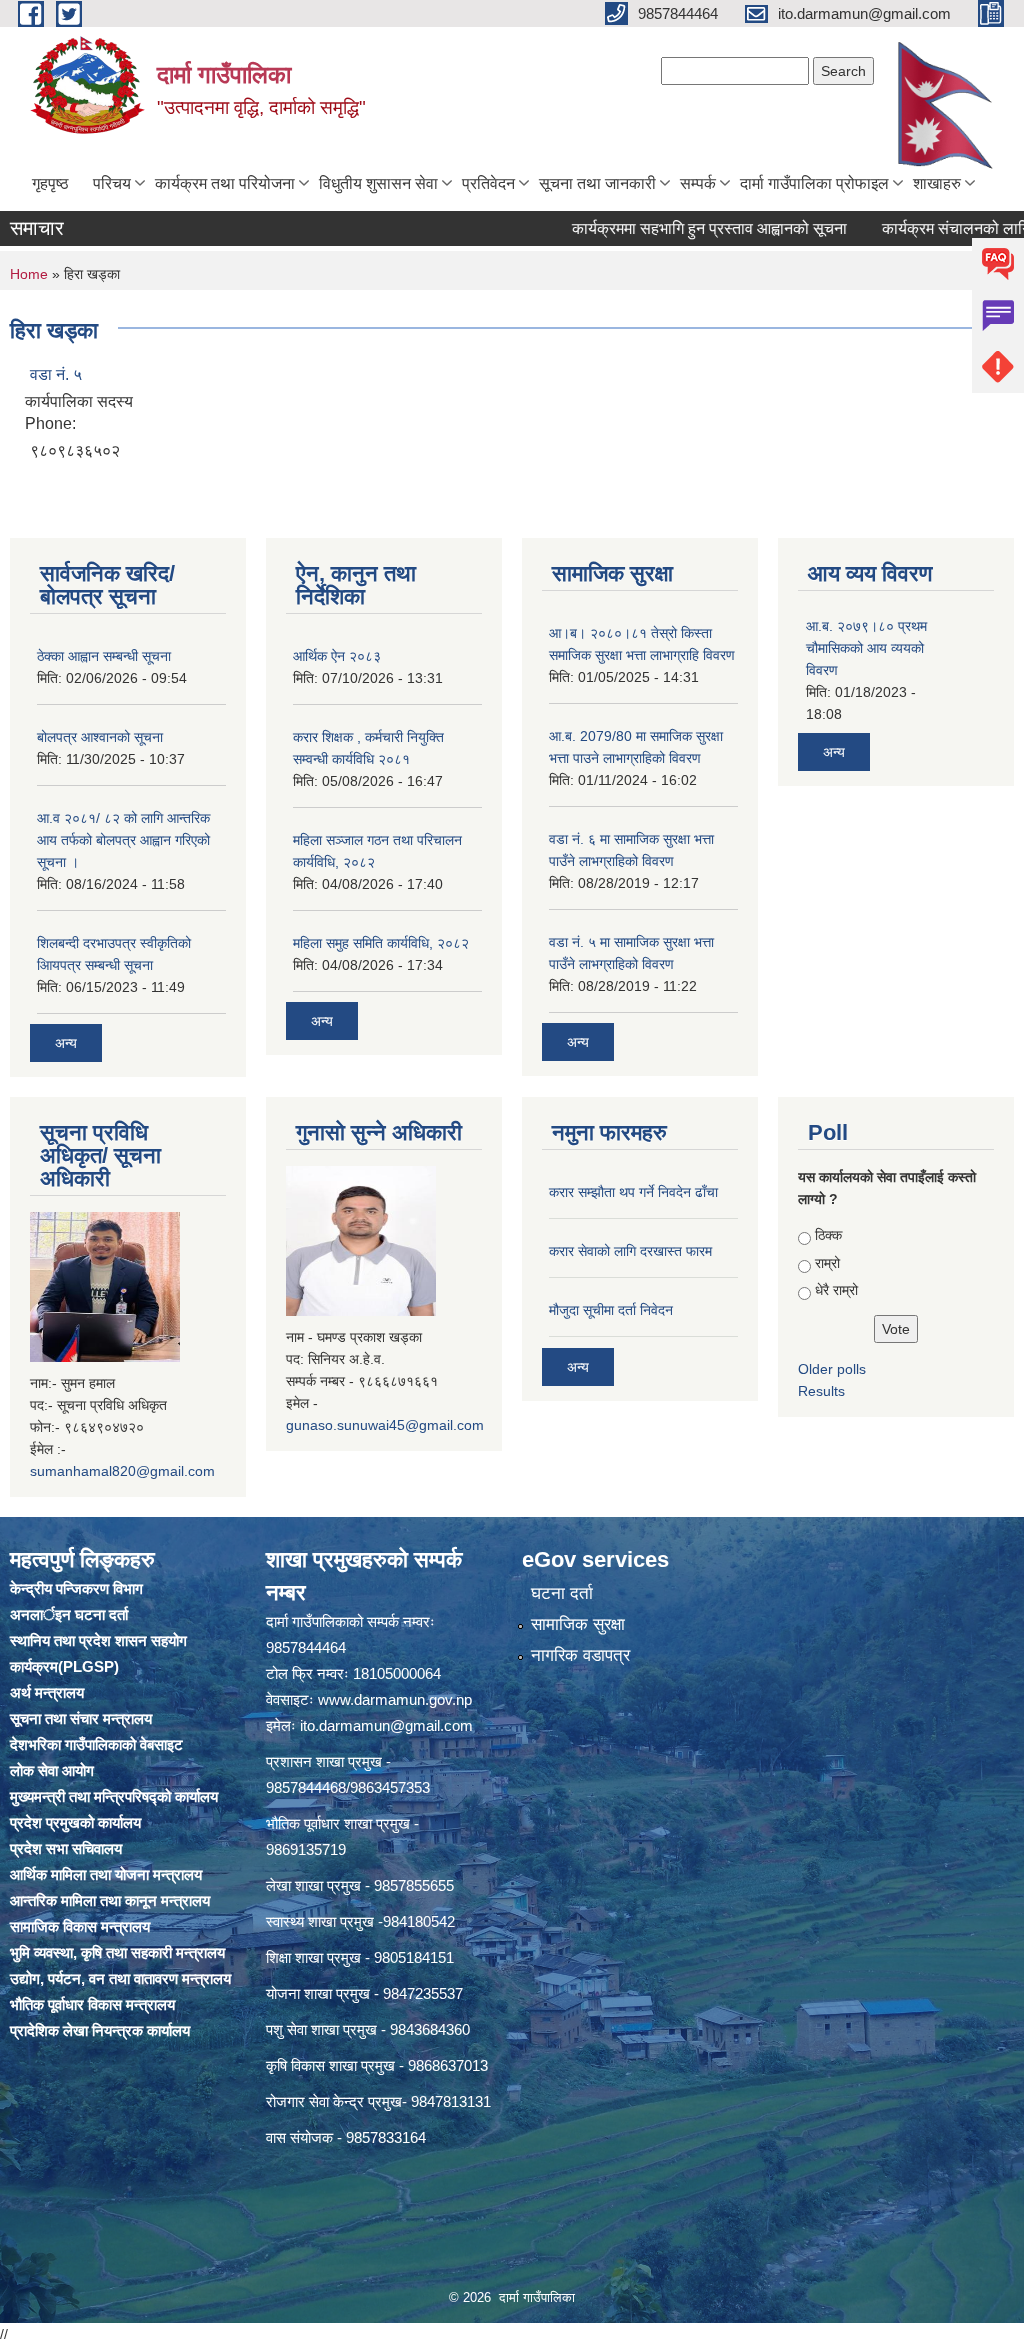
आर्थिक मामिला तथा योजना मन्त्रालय (106, 1874)
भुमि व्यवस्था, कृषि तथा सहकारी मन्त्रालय (117, 1952)
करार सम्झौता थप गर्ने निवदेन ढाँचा (633, 1192)
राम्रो (827, 1263)
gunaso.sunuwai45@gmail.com (385, 1425)
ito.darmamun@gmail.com (386, 1725)
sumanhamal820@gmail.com (122, 1471)
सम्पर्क (698, 183)
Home (29, 274)
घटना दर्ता (562, 1593)
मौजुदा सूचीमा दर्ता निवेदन (611, 1310)
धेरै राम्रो (836, 1290)
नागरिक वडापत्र (580, 1655)
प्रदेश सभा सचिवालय (66, 1848)
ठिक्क (828, 1235)
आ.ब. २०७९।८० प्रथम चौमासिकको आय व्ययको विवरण (866, 648)
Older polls (832, 1369)
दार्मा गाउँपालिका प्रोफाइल (814, 183)
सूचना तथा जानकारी (597, 183)
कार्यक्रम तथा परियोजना (225, 183)
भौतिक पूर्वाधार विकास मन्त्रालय (92, 2004)
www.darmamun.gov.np (395, 1699)
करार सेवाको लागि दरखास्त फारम (630, 1251)
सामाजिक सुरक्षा (578, 1624)
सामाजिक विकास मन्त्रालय (80, 1926)
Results (821, 1391)
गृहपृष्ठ (50, 183)
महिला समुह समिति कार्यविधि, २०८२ (381, 943)
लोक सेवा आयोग (52, 1770)
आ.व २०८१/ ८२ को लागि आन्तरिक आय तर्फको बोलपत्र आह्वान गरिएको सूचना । (123, 840)
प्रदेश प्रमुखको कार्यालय (75, 1822)
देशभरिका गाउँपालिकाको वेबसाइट (96, 1744)
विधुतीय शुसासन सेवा (378, 183)
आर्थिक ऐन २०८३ (337, 656)
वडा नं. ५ (56, 374)
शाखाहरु (937, 183)
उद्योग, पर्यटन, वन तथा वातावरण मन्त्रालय (120, 1978)
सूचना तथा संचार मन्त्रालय (81, 1718)
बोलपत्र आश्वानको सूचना (100, 737)
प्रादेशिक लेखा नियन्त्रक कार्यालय (100, 2030)
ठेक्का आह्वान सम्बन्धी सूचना (104, 656)
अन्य (66, 1043)
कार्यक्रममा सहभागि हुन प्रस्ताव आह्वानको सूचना (662, 228)
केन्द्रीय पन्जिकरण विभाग (76, 1588)
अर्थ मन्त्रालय (47, 1692)
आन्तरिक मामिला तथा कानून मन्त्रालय (110, 1900)
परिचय (112, 183)
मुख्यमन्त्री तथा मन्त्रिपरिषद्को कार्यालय (114, 1796)
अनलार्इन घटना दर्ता (69, 1614)
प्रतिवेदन (488, 183)
